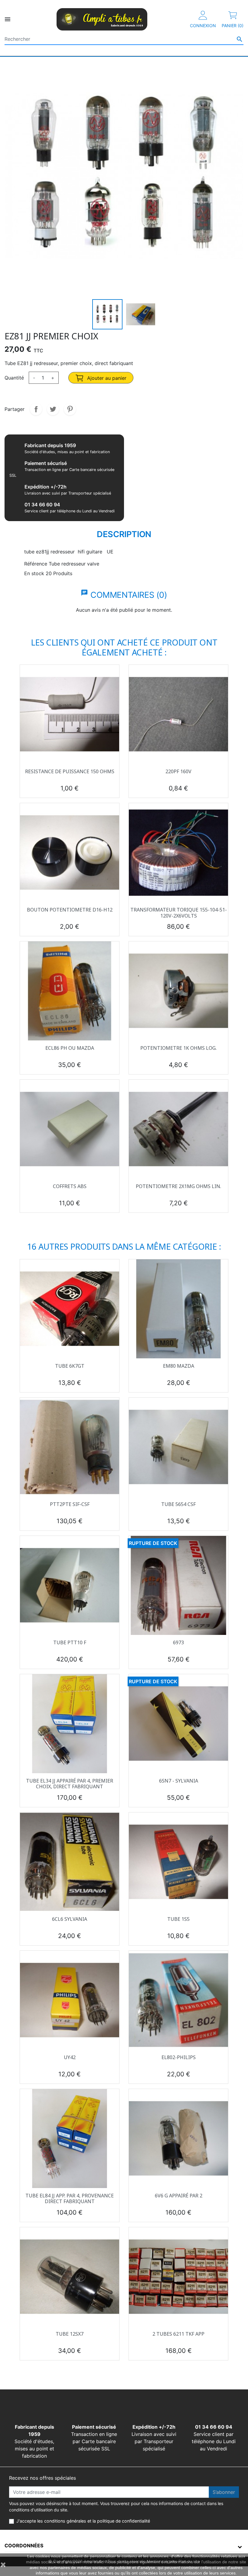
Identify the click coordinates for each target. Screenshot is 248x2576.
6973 (178, 1642)
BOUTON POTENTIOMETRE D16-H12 (70, 910)
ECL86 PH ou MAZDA (70, 1048)
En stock (34, 573)
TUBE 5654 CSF (178, 1504)
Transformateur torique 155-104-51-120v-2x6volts (179, 913)
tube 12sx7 (70, 2334)
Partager (36, 409)
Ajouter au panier (106, 378)
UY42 (70, 2057)
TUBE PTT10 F (70, 1642)
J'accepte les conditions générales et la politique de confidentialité (83, 2521)
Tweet (53, 409)
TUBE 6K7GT (70, 1366)
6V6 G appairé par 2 (179, 2196)
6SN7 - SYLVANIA (179, 1781)
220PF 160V (178, 771)
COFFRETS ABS (70, 1186)
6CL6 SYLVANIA (70, 1919)
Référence (36, 564)
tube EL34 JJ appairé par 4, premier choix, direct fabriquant (70, 1784)
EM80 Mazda (179, 1366)
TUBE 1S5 (178, 1919)
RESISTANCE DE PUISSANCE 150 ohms (70, 771)
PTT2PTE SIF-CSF (70, 1504)
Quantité (14, 378)
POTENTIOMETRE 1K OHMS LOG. (178, 1048)
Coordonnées (24, 2546)
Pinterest (70, 409)
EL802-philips (179, 2057)
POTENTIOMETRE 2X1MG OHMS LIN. (178, 1186)
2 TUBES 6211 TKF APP (178, 2334)
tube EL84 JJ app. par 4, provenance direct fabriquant (70, 2198)
